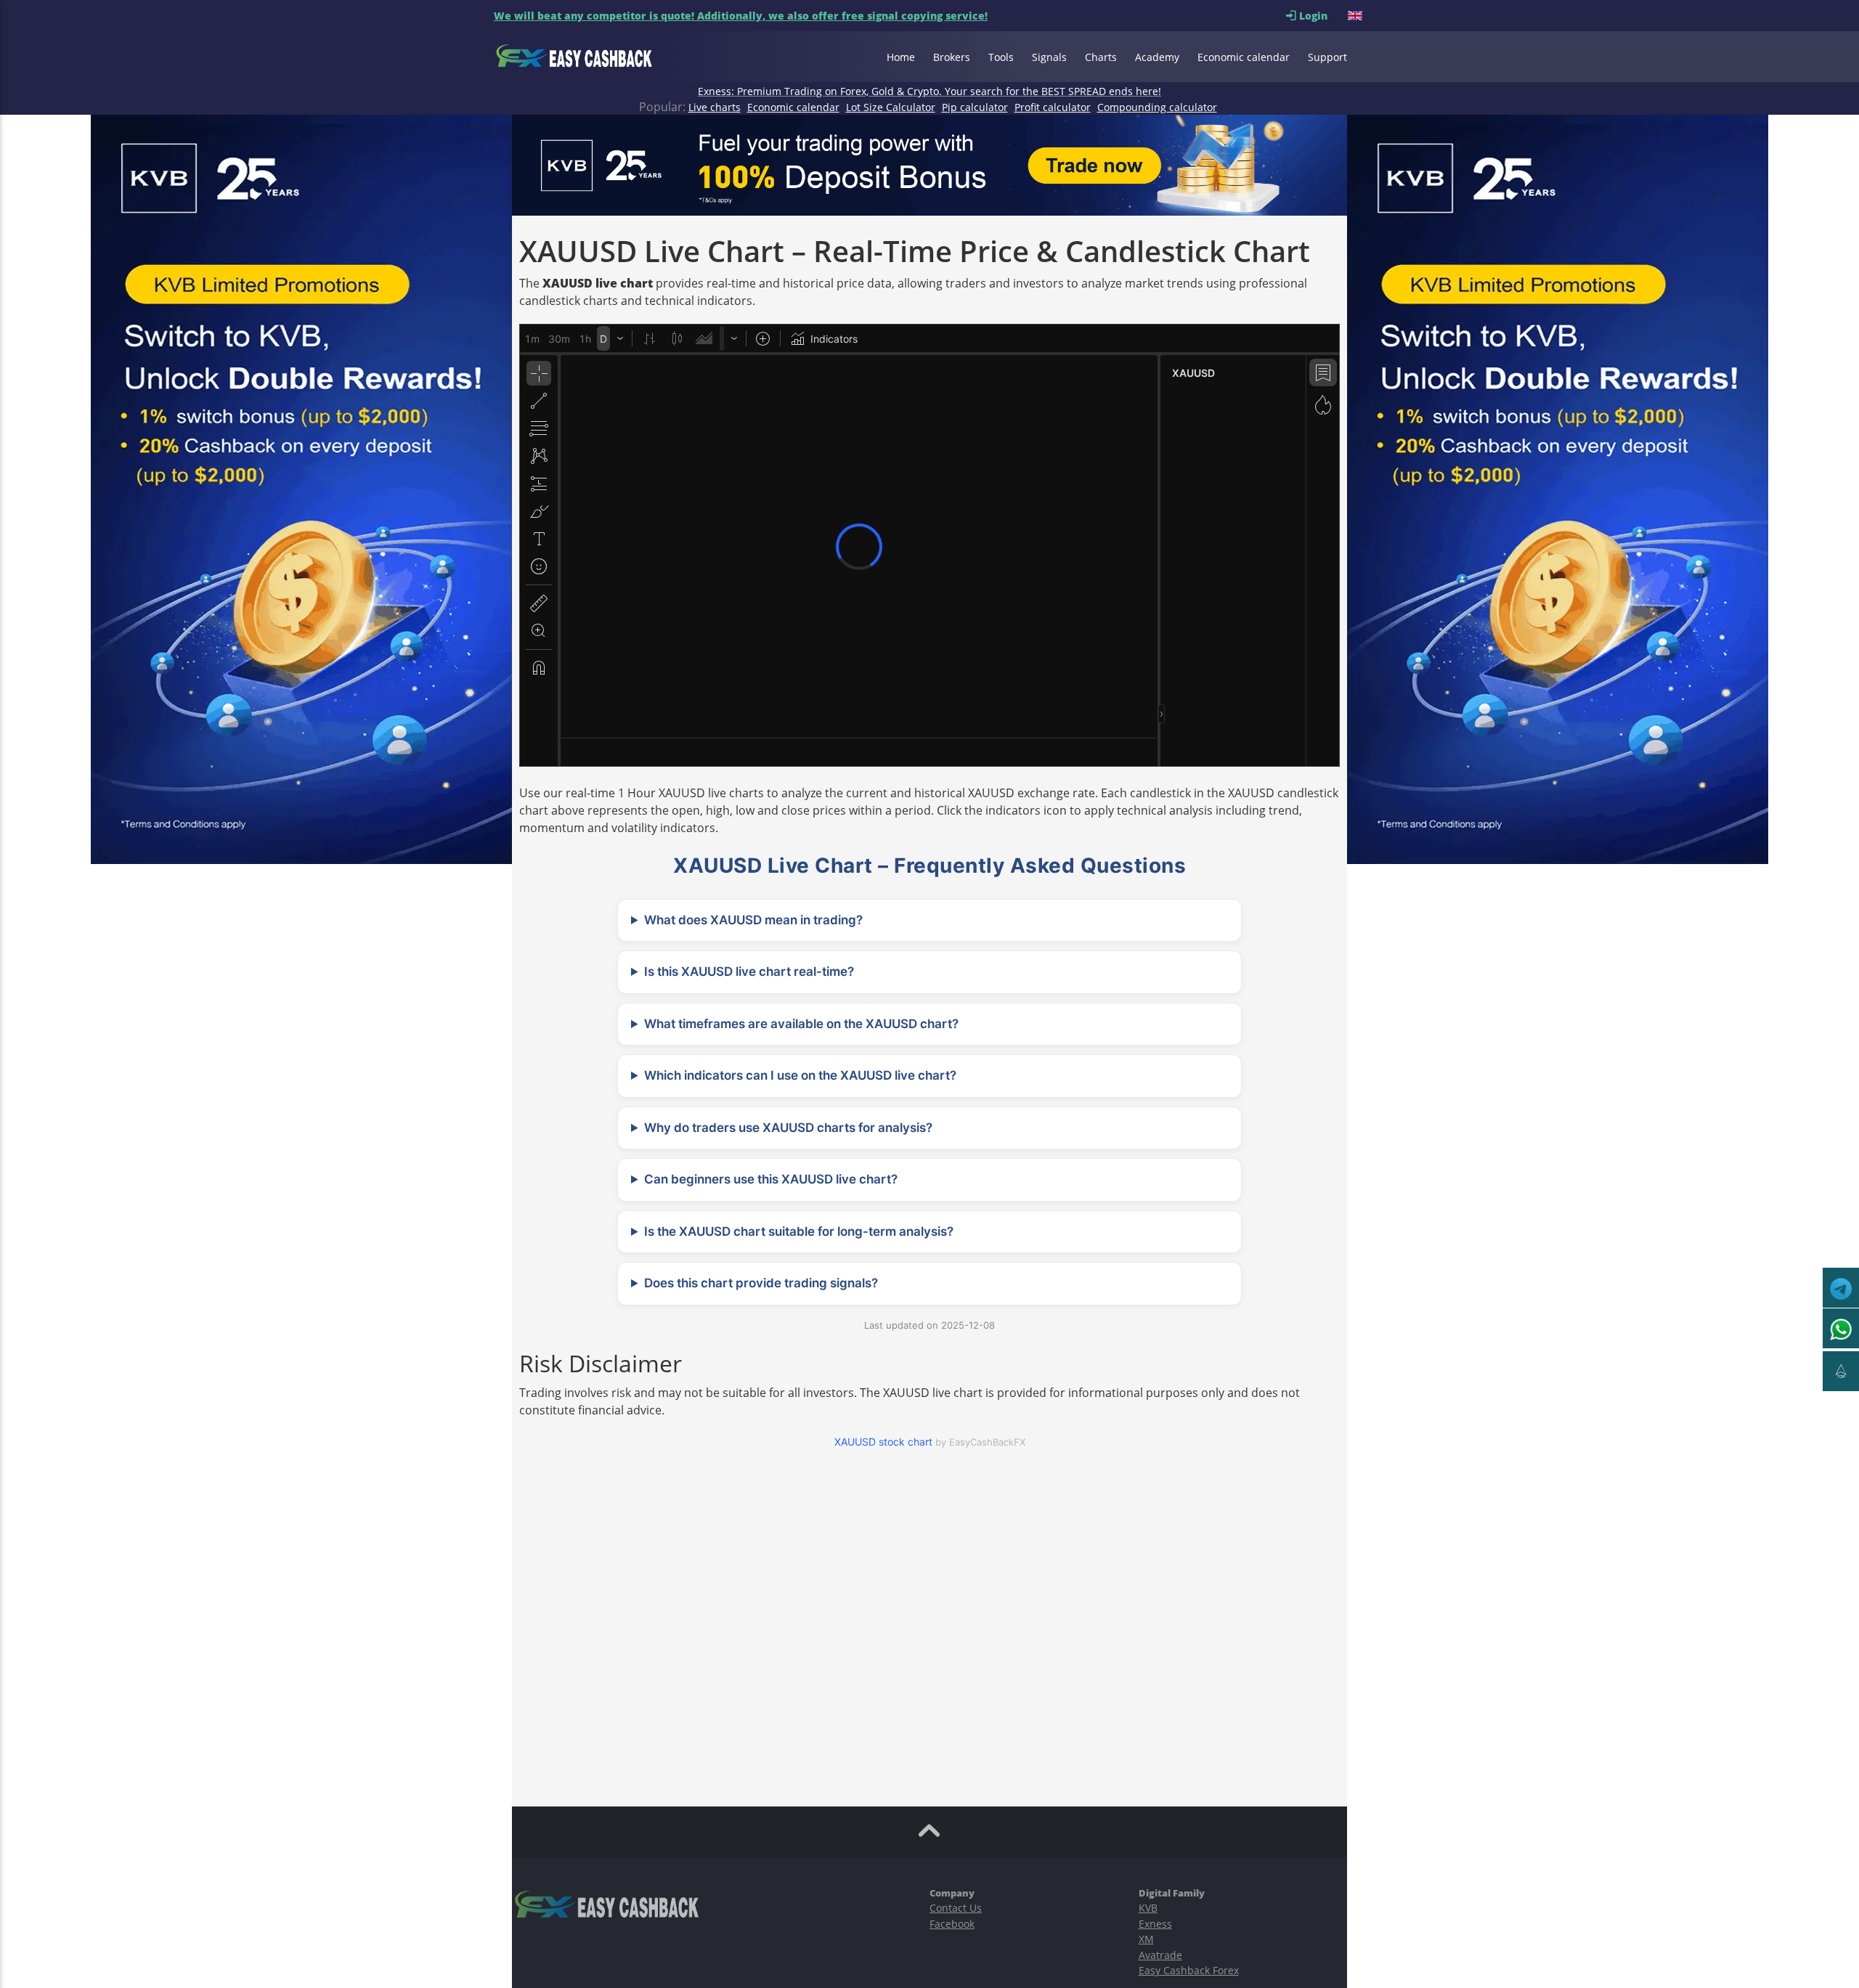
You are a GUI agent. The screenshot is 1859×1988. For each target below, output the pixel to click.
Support (1327, 57)
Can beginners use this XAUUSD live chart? (771, 1179)
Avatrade (1160, 1955)
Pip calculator (975, 107)
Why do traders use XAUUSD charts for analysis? (788, 1128)
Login (1322, 16)
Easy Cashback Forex (1189, 1970)
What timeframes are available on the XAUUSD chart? (801, 1024)
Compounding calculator (1157, 107)
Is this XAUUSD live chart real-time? (749, 971)
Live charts (715, 107)
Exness (1155, 1924)
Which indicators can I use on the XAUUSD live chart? (800, 1075)
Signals (1049, 57)
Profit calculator (1053, 107)
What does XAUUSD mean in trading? (753, 920)
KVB (1148, 1908)
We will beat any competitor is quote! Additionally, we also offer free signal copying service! (741, 16)
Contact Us (956, 1908)
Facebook (952, 1924)
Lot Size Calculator (891, 107)
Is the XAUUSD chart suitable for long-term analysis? (799, 1231)
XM (1146, 1939)
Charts (1101, 57)
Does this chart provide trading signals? (761, 1283)
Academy (1157, 57)
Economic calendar (1244, 57)
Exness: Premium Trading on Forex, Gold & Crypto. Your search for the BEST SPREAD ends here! (929, 91)
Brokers (952, 57)
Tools (1001, 57)
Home (901, 57)
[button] (1356, 16)
